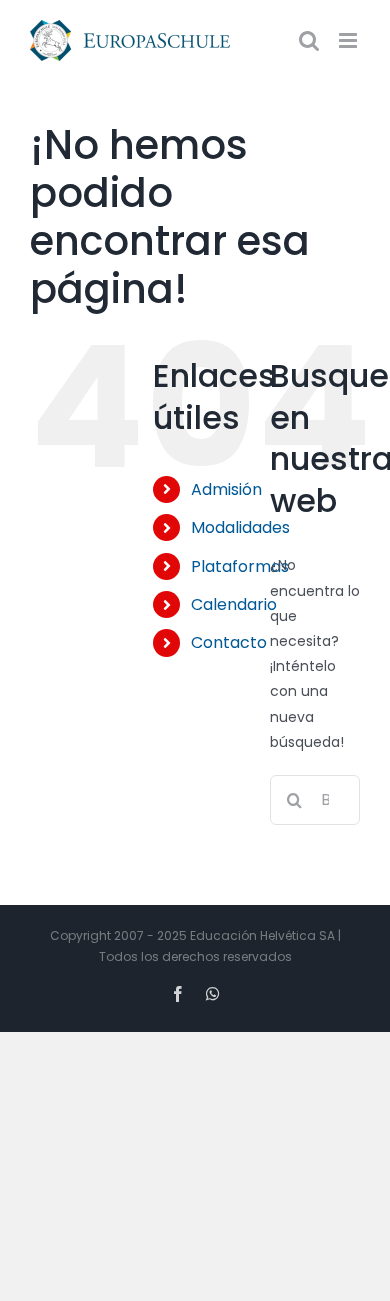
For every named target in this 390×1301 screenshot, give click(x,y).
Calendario (234, 604)
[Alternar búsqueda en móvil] (309, 40)
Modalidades (240, 527)
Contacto (229, 642)
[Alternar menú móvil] (349, 40)
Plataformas (240, 566)
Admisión (226, 489)
